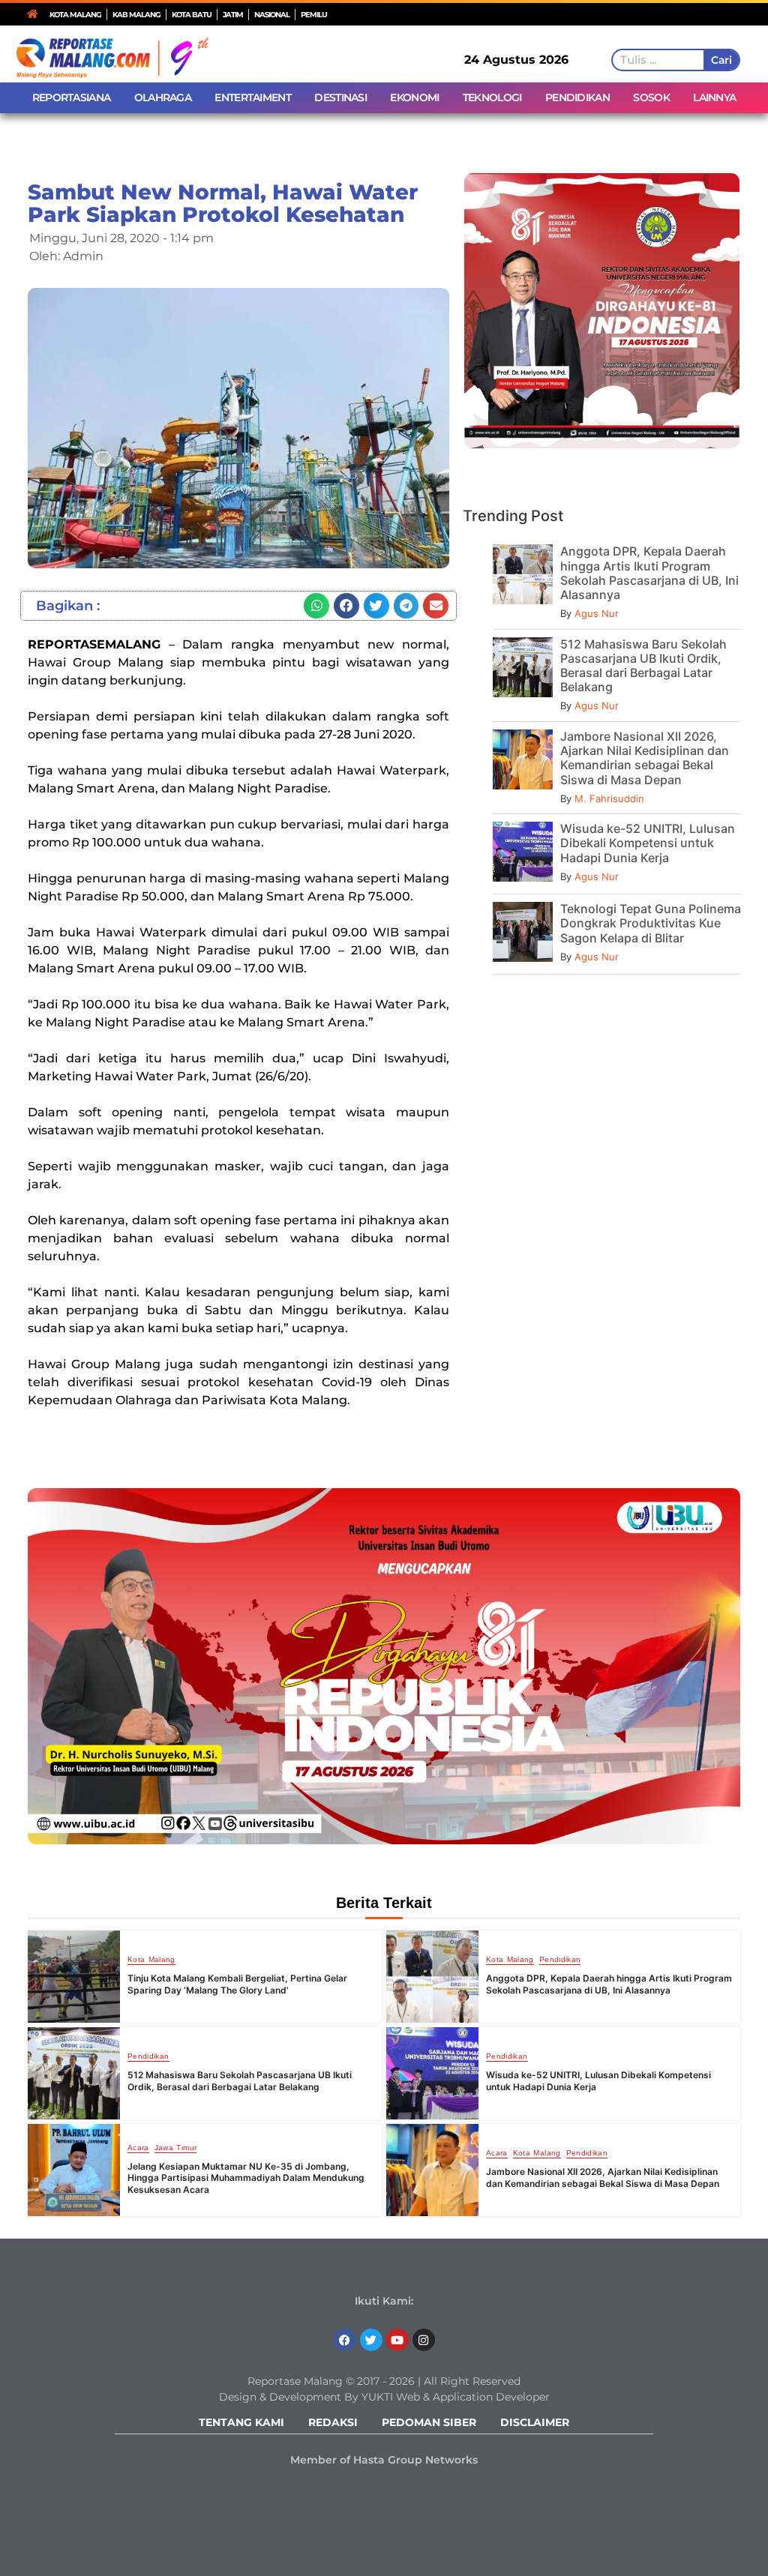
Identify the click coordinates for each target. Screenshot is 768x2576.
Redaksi (333, 2422)
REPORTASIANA (72, 97)
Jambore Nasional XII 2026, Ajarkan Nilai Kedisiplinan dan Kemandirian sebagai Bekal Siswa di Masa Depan (645, 758)
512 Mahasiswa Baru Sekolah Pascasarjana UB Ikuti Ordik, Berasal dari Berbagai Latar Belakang (643, 666)
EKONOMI (414, 97)
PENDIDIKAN (577, 97)
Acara (138, 2148)
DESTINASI (340, 97)
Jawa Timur (176, 2148)
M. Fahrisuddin (609, 798)
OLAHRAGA (163, 97)
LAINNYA (714, 97)
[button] (316, 606)
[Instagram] (424, 2340)
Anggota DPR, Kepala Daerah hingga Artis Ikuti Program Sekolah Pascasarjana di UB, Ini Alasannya (649, 573)
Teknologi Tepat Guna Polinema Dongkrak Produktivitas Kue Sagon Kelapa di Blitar (651, 923)
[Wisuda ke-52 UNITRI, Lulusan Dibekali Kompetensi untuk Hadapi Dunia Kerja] (432, 2073)
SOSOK (651, 97)
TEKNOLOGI (492, 97)
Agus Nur (597, 613)
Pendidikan (560, 1960)
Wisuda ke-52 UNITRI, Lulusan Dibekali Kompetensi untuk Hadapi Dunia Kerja (648, 843)
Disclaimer (535, 2422)
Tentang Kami (241, 2422)
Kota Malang (151, 1960)
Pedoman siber (429, 2422)
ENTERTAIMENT (253, 97)
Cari (721, 60)
